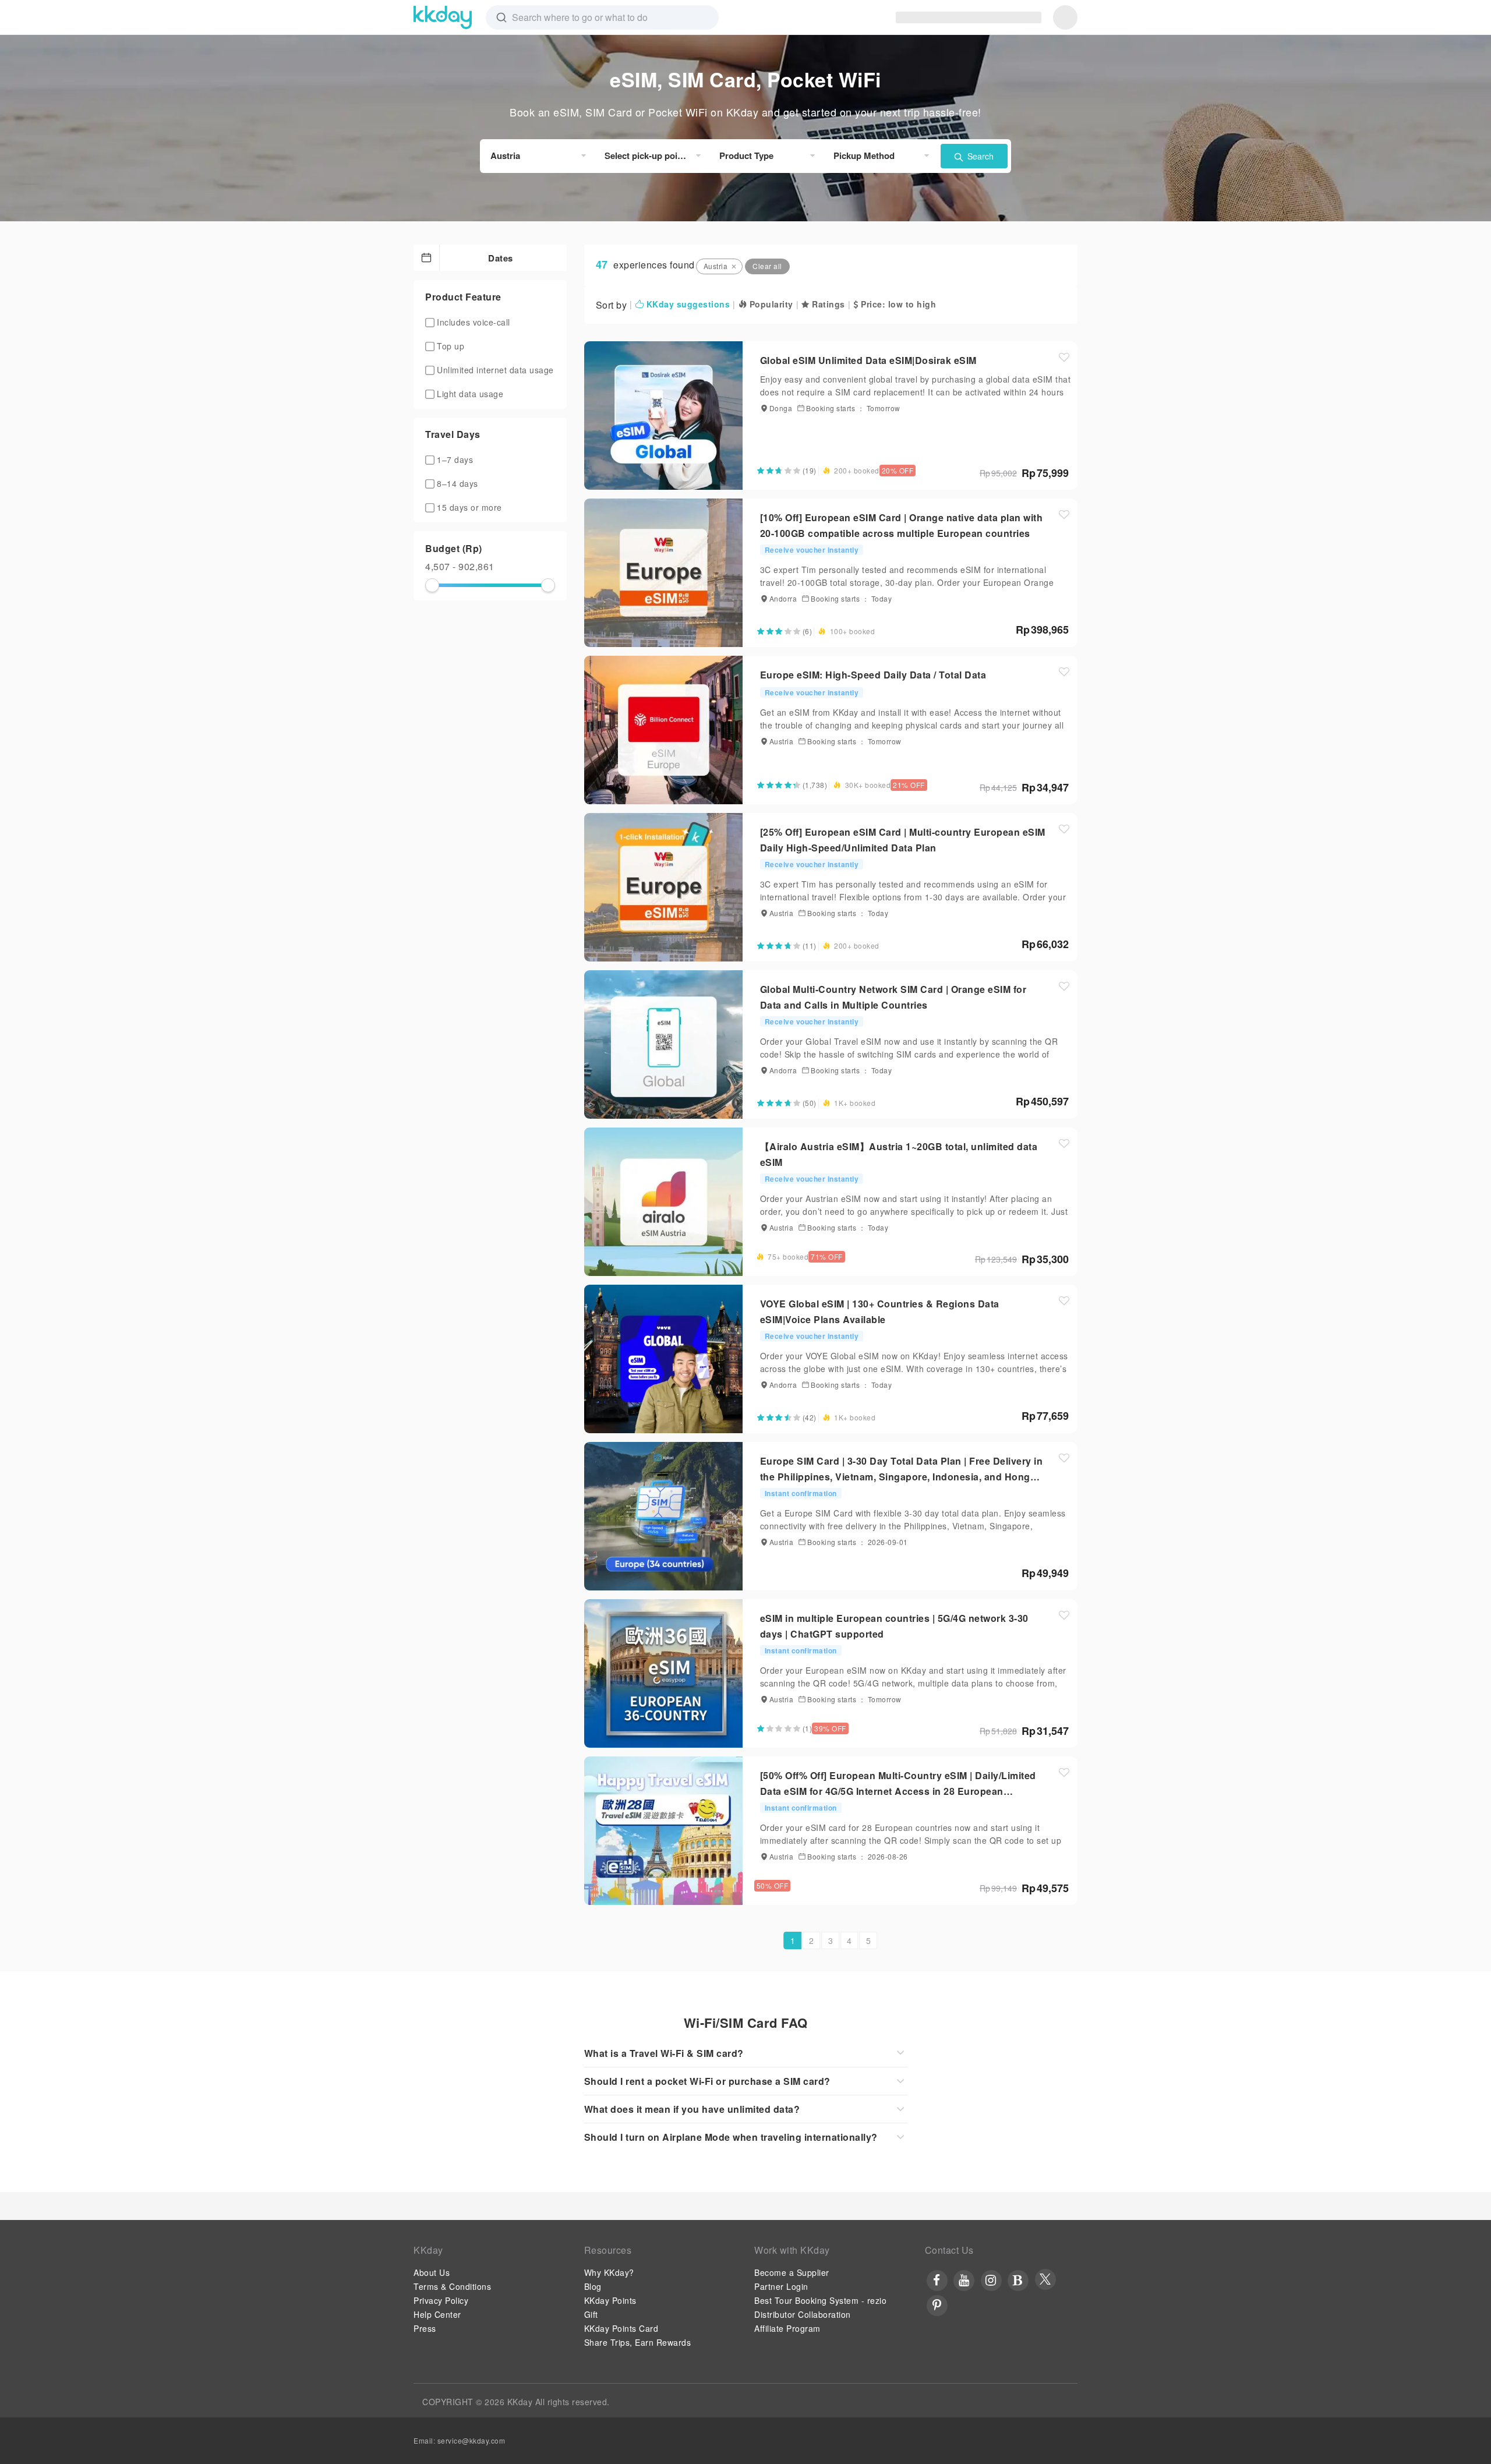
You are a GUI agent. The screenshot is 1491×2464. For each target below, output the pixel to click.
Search (979, 156)
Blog (593, 2286)
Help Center (437, 2314)
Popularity (770, 304)
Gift (591, 2314)
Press (425, 2328)
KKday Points (610, 2300)
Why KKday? (609, 2272)
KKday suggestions (687, 304)
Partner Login (781, 2286)
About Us (432, 2272)
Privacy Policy (441, 2300)
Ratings (827, 304)
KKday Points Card (621, 2328)
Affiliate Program (787, 2328)
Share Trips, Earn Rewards (638, 2342)
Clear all (767, 266)
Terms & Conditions (452, 2286)
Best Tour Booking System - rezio (820, 2300)
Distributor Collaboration (803, 2314)
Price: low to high (897, 304)
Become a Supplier (792, 2272)
